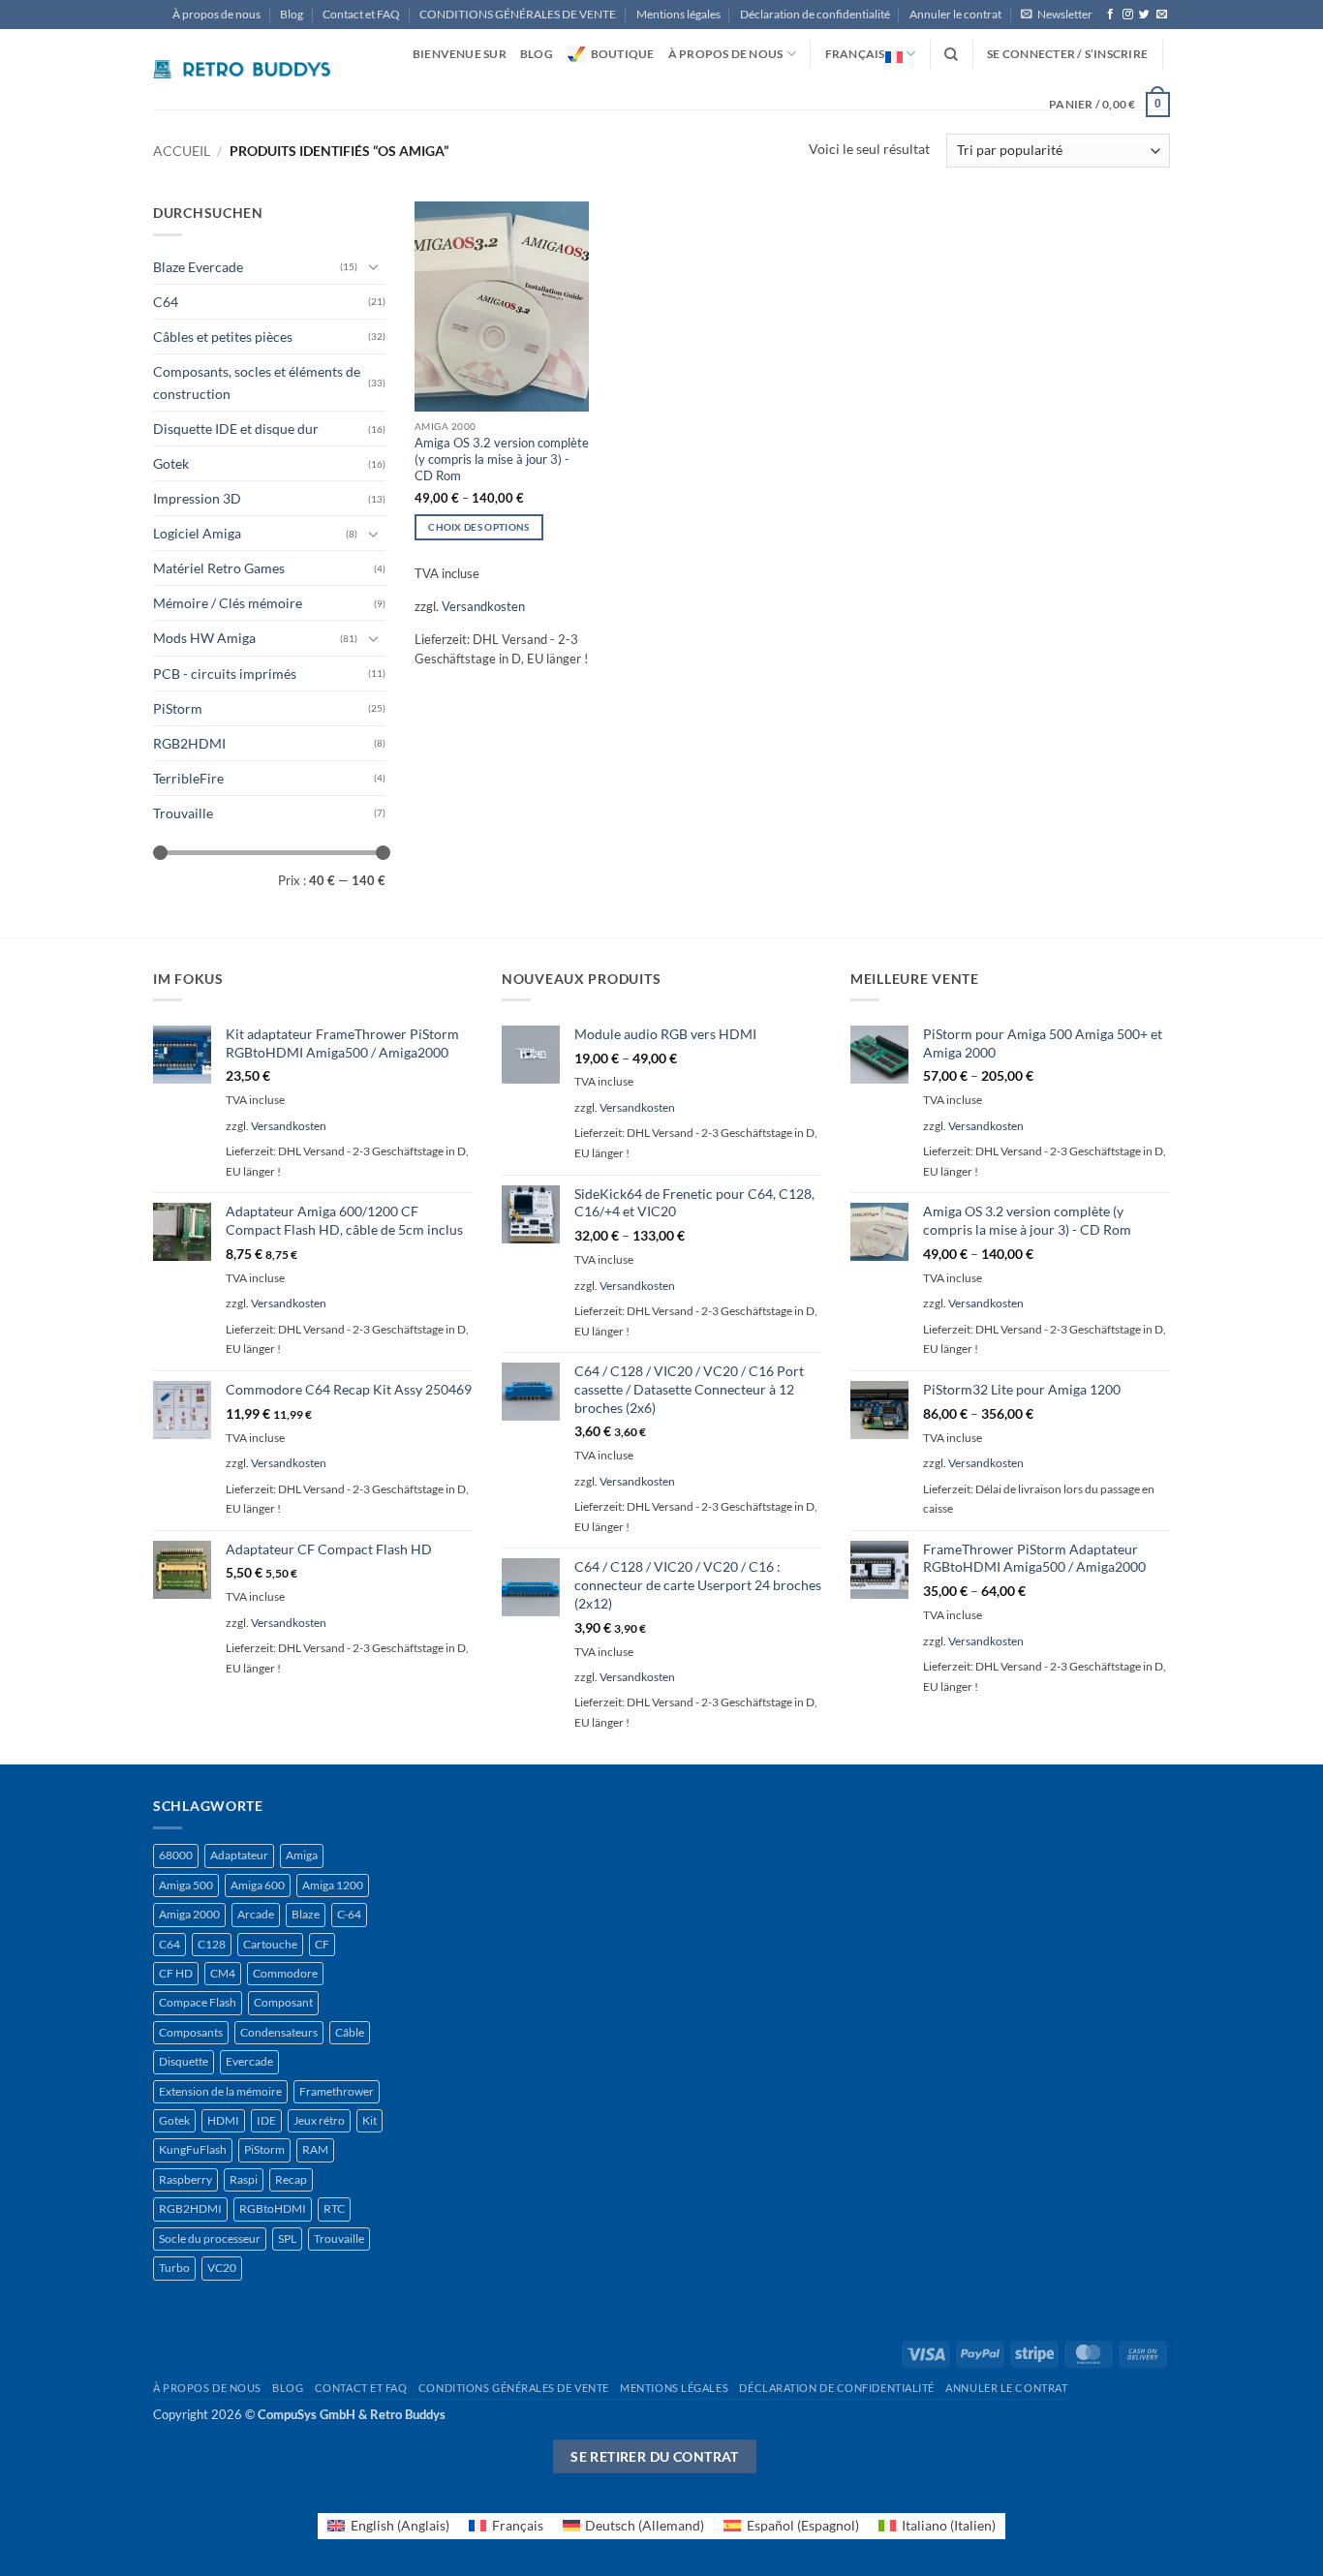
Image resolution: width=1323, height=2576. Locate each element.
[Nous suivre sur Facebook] (1110, 15)
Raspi (244, 2179)
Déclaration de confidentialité (815, 14)
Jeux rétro (319, 2120)
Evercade (249, 2061)
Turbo (174, 2268)
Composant (283, 2002)
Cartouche (270, 1944)
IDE (266, 2120)
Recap (291, 2179)
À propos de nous (216, 14)
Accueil (182, 151)
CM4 (223, 1973)
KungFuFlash (193, 2149)
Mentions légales (678, 14)
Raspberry (185, 2179)
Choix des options (478, 527)
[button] (1057, 15)
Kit (369, 2120)
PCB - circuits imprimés (225, 674)
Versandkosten (483, 606)
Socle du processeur (210, 2239)
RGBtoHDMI (273, 2208)
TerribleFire (188, 778)
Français (855, 54)
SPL (287, 2239)
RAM (315, 2149)
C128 (212, 1944)
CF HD (176, 1973)
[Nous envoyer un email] (1162, 15)
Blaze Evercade (198, 267)
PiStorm (178, 708)
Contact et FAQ (361, 14)
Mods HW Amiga (204, 638)
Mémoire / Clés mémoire (228, 603)
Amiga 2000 (189, 1914)
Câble (350, 2032)
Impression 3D (197, 498)
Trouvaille (183, 813)
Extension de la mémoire (220, 2091)
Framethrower (337, 2091)
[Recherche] (951, 55)
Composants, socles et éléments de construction (257, 383)
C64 (166, 302)
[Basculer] (374, 266)
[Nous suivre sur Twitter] (1144, 15)
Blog (292, 14)
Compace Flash (198, 2002)
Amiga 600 (258, 1885)
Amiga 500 (186, 1885)
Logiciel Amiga (197, 533)
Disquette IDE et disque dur (236, 429)
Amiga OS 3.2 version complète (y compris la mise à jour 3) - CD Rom (502, 459)
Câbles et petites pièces (223, 337)
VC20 (222, 2268)
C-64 (349, 1914)
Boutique (623, 54)
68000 (176, 1855)
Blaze (306, 1914)
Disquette (184, 2061)
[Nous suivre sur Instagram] (1128, 15)
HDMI (223, 2120)
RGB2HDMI (189, 743)
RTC (334, 2208)
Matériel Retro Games (219, 568)
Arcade (256, 1914)
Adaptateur (239, 1855)
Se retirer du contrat (655, 2456)
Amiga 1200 (333, 1885)
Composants (191, 2032)
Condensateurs (279, 2032)
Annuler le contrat (955, 14)
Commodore (285, 1973)
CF (322, 1944)
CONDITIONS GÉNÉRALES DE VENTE (518, 14)
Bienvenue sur (460, 54)
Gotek (171, 463)
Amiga (302, 1855)
